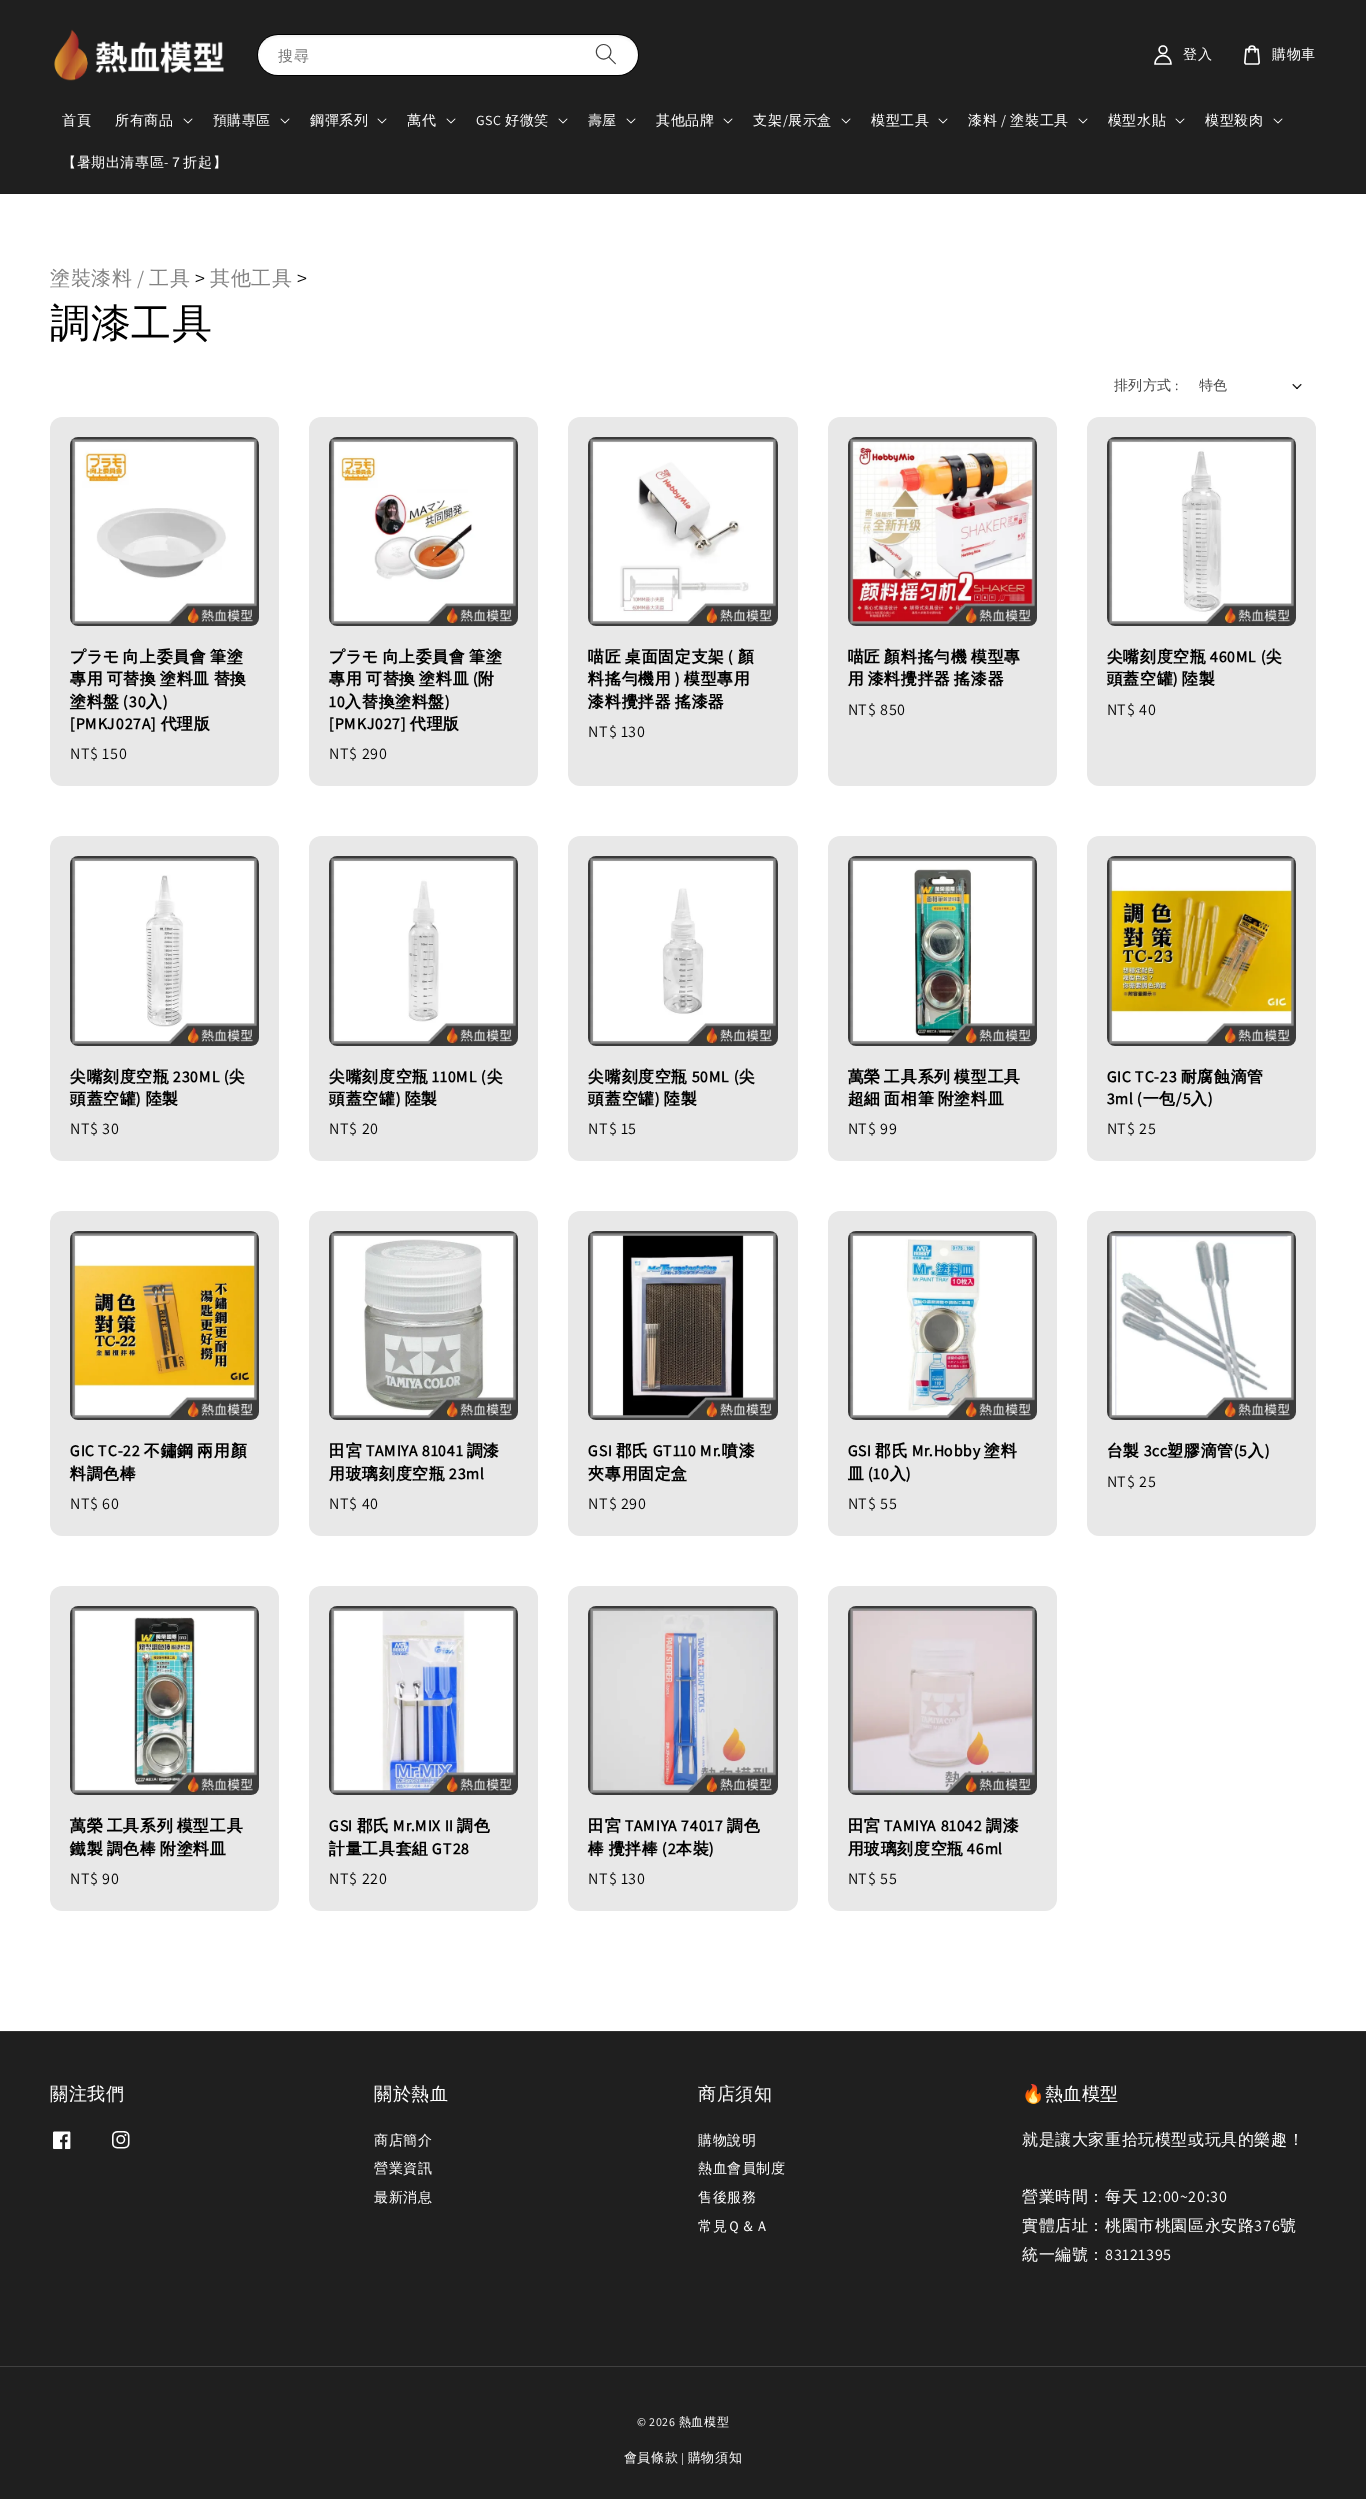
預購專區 (242, 120)
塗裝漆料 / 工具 (120, 278)
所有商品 (144, 120)
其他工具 (253, 278)
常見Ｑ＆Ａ (734, 2226)
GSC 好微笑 (512, 120)
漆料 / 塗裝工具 (1018, 120)
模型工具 (900, 120)
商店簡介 (403, 2140)
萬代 (421, 120)
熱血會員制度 (742, 2168)
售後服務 (727, 2197)
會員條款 (651, 2457)
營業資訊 (403, 2168)
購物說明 (727, 2140)
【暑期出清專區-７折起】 (144, 162)
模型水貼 (1137, 120)
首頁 (76, 120)
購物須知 (715, 2457)
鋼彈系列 (339, 120)
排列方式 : (1146, 385)
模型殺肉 (1234, 120)
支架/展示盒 (792, 120)
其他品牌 (685, 120)
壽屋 (602, 120)
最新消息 (403, 2197)
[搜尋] (606, 54)
